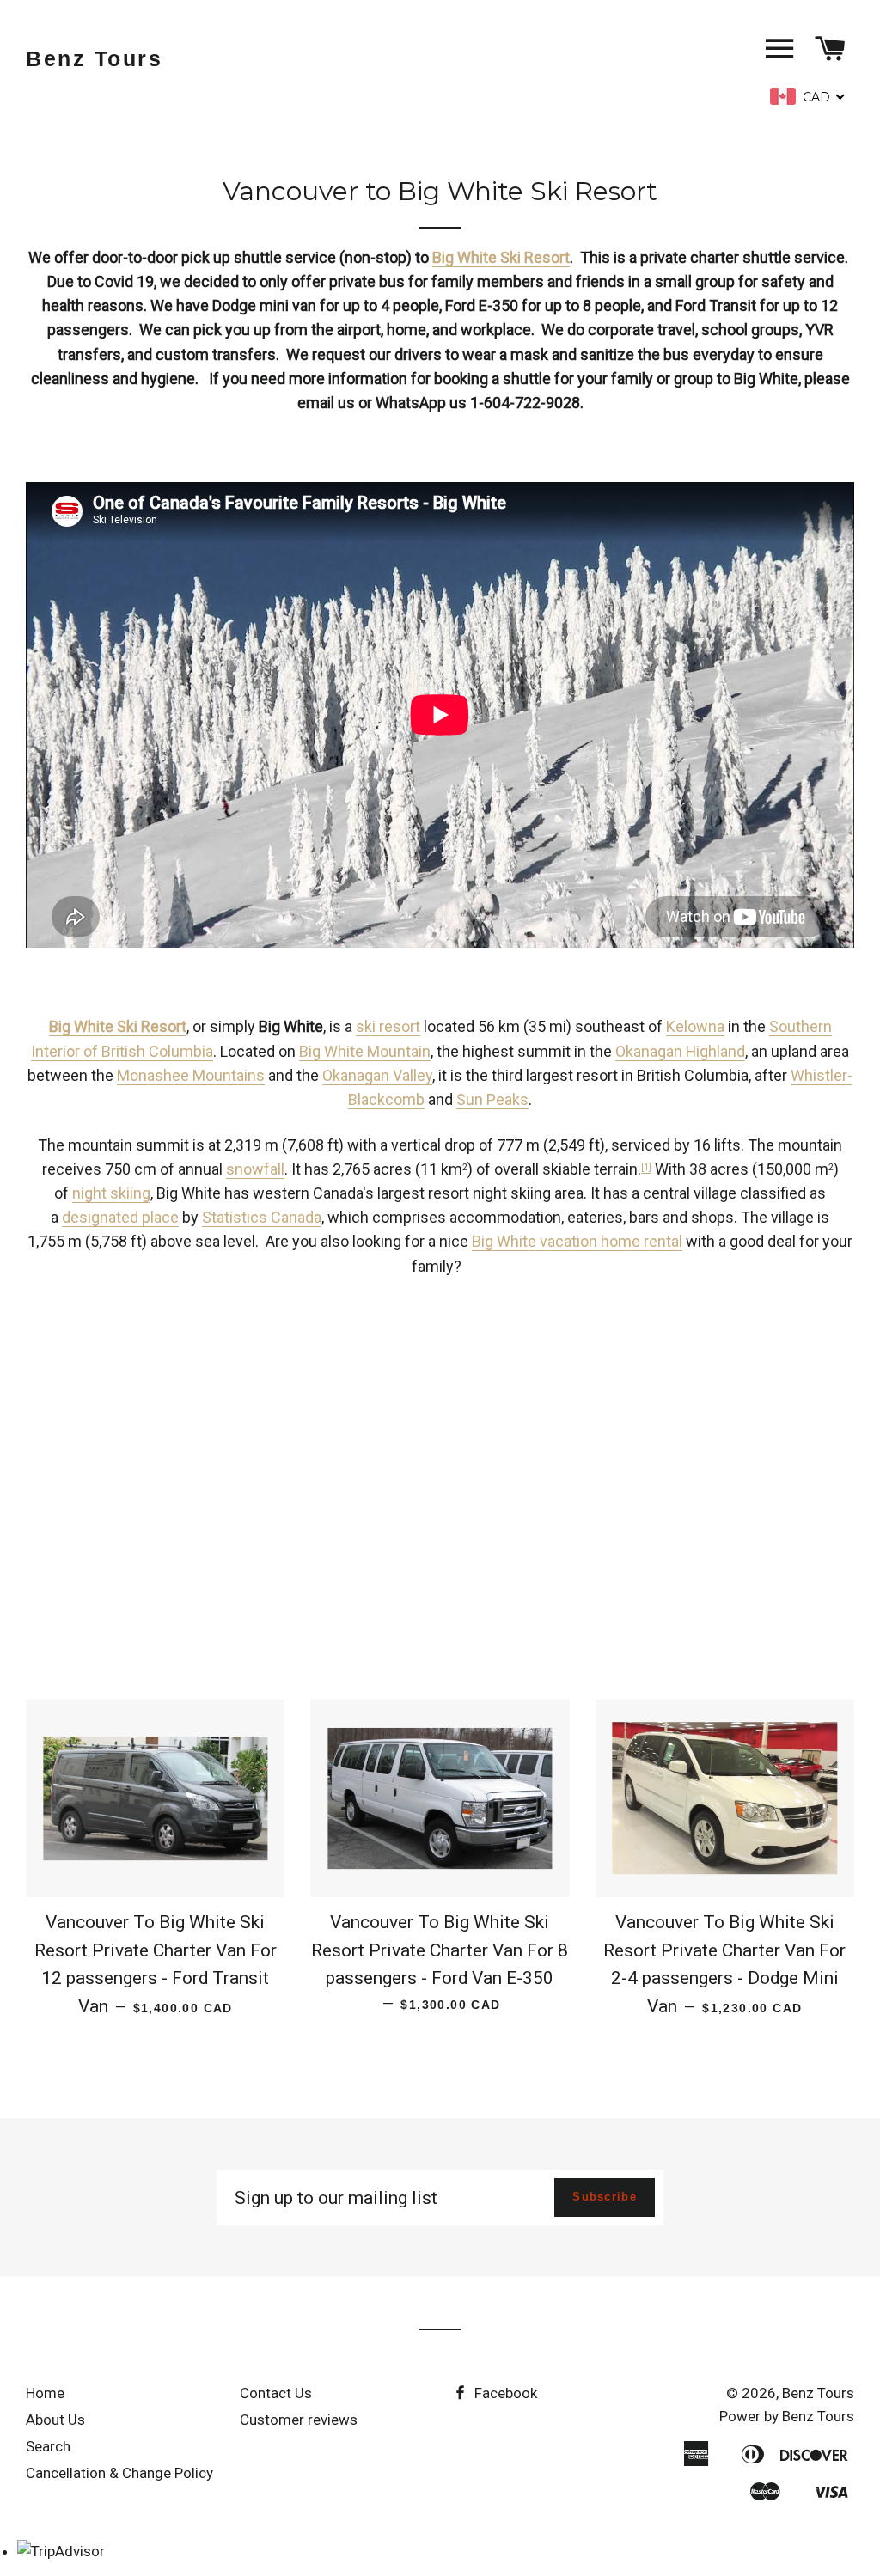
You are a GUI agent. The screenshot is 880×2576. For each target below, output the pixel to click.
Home (45, 2393)
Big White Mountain (365, 1051)
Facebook (504, 2393)
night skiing (111, 1193)
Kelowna (695, 1026)
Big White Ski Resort (501, 257)
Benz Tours (94, 58)
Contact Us (276, 2393)
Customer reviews (299, 2420)
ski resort (388, 1026)
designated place (120, 1217)
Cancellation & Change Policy (119, 2473)
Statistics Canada (262, 1217)
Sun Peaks (492, 1099)
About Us (55, 2420)
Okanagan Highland (680, 1051)
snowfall (255, 1169)
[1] (646, 1167)
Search (48, 2446)
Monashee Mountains (191, 1075)
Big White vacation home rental (577, 1241)
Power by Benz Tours (787, 2416)
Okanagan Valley (377, 1075)
